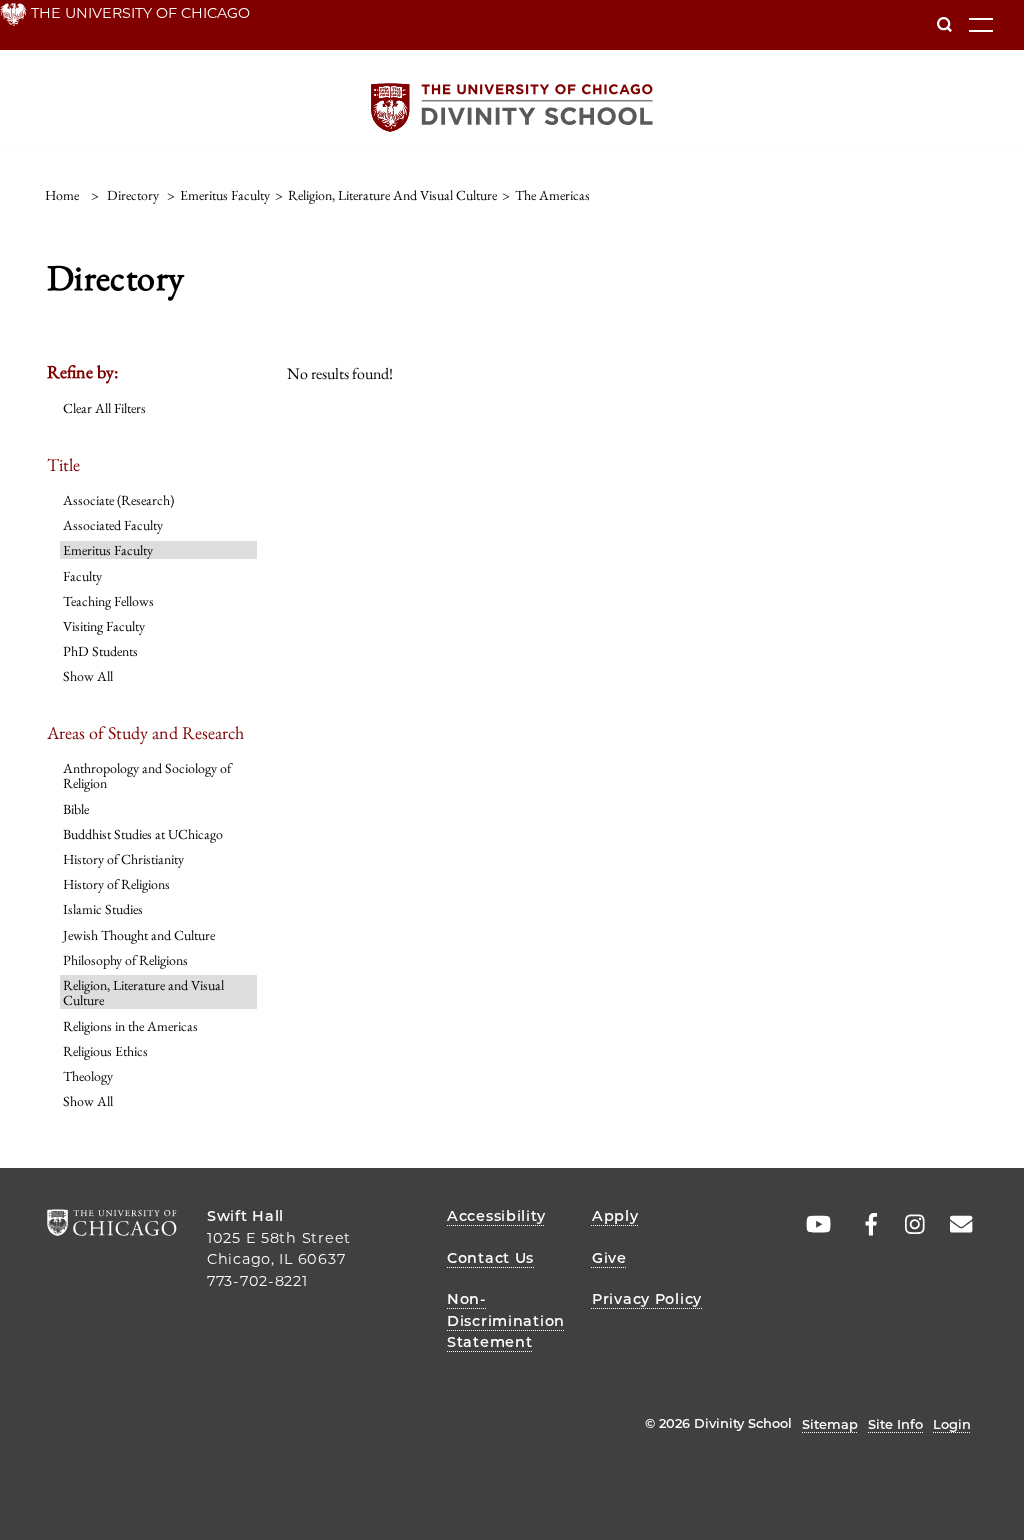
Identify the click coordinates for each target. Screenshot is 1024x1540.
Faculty (82, 576)
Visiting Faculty (104, 626)
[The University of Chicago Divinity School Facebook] (861, 1225)
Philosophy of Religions (125, 960)
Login (952, 1424)
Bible (76, 809)
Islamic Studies (103, 909)
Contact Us (490, 1258)
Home (62, 195)
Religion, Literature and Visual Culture (143, 992)
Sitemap (830, 1424)
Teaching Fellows (108, 601)
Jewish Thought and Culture (139, 935)
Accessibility (496, 1216)
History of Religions (116, 884)
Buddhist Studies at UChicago (143, 834)
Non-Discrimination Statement (506, 1320)
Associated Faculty (113, 525)
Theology (88, 1076)
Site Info (895, 1424)
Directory (133, 195)
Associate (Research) (118, 500)
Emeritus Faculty (108, 550)
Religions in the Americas (130, 1026)
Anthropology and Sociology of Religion (147, 775)
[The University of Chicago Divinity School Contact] (955, 1225)
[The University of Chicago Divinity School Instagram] (908, 1225)
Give (609, 1258)
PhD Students (100, 651)
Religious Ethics (105, 1051)
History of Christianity (123, 859)
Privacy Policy (647, 1299)
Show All (88, 676)
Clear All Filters (104, 408)
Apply (615, 1216)
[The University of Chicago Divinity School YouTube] (814, 1225)
